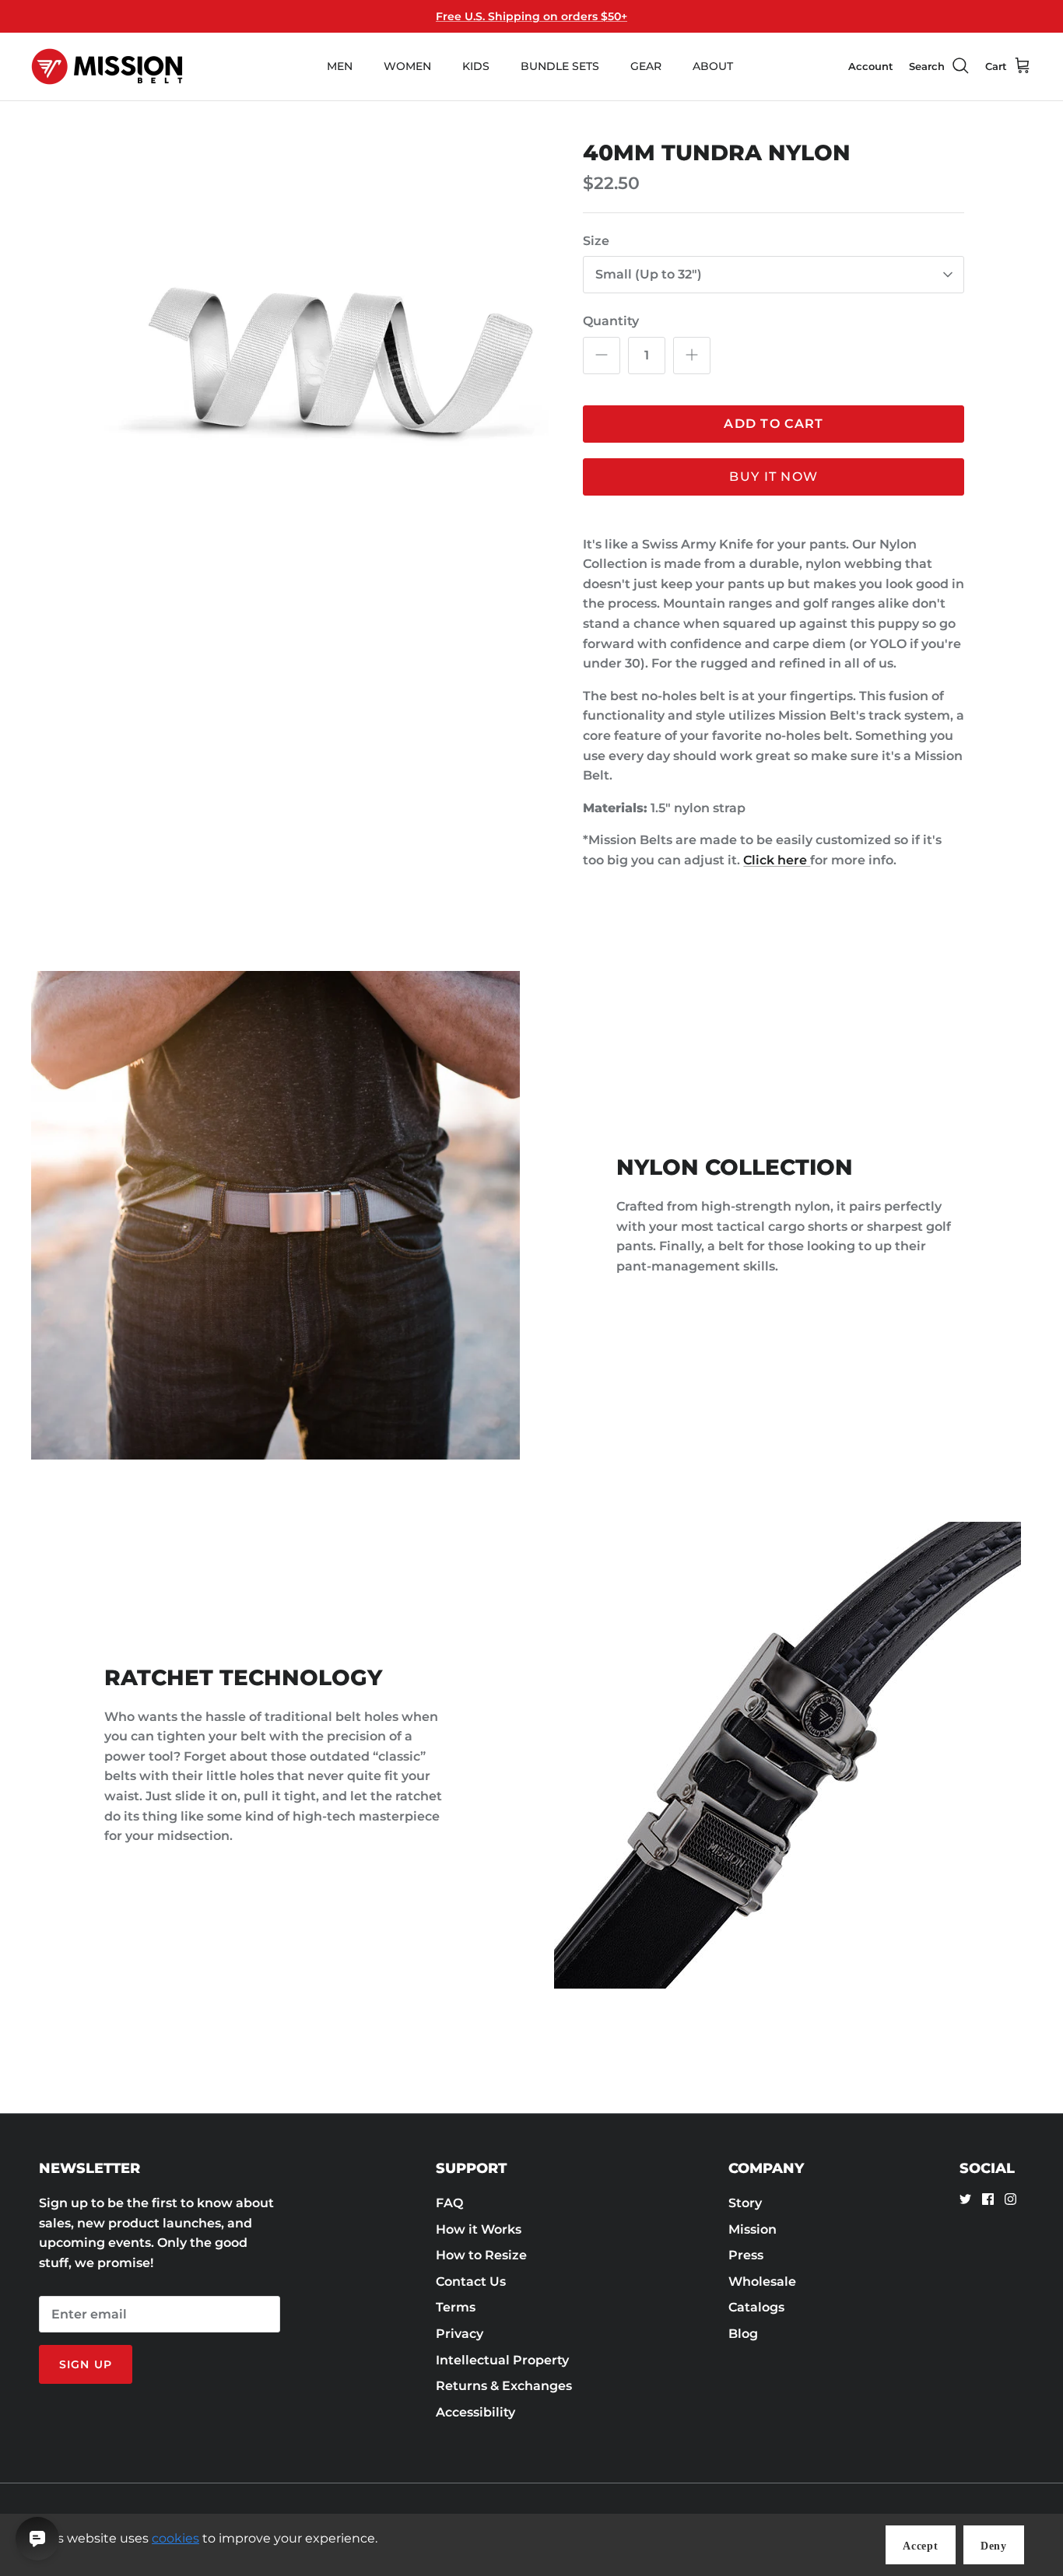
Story (745, 2203)
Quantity (611, 321)
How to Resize (481, 2255)
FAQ (449, 2203)
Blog (743, 2334)
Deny (994, 2546)
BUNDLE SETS (560, 66)
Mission (753, 2229)
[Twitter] (965, 2199)
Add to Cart (774, 424)
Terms (456, 2307)
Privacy (460, 2334)
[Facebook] (988, 2199)
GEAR (646, 66)
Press (746, 2255)
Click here (777, 860)
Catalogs (756, 2307)
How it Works (479, 2229)
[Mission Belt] (107, 67)
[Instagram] (1010, 2199)
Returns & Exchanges (504, 2386)
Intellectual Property (502, 2360)
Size (596, 241)
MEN (340, 66)
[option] (324, 365)
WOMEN (407, 66)
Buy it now (774, 477)
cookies (175, 2538)
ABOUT (713, 66)
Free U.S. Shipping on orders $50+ (531, 16)
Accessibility (475, 2412)
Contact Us (471, 2282)
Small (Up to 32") (649, 274)
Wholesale (762, 2282)
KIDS (476, 66)
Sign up (86, 2364)
